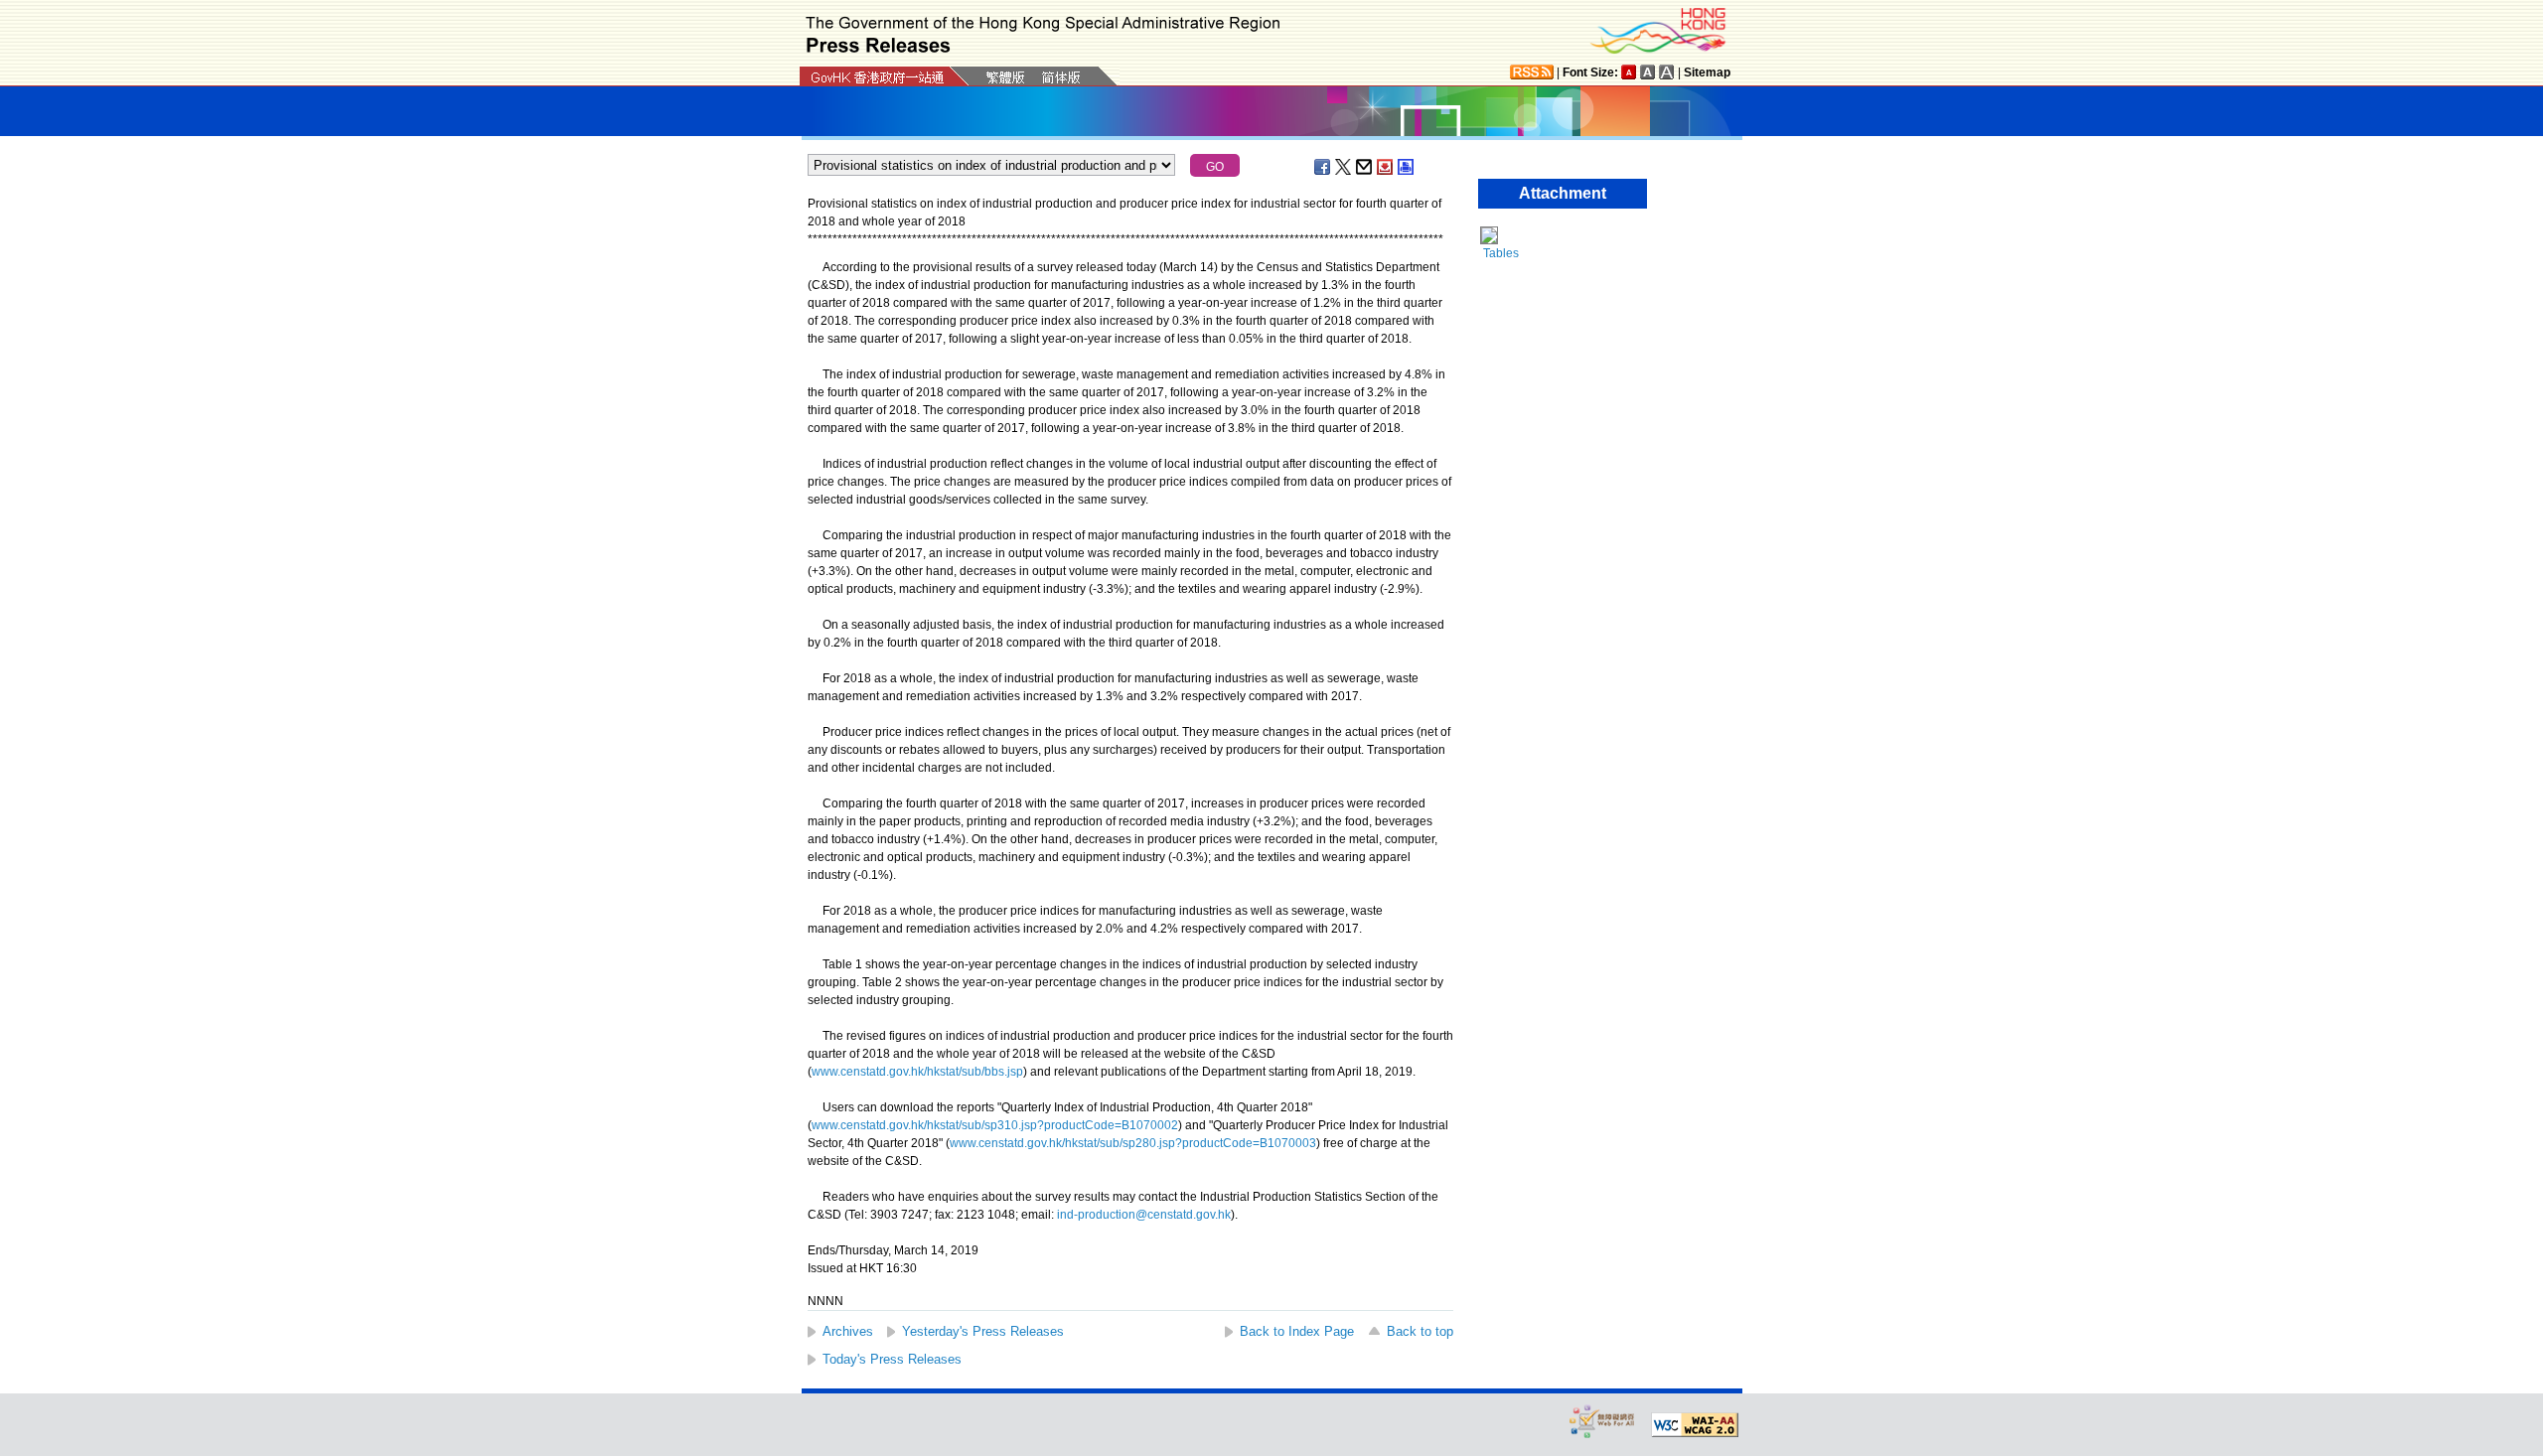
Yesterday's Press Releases (983, 1331)
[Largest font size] (1667, 72)
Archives (848, 1331)
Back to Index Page (1297, 1331)
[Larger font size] (1648, 72)
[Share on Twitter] (1344, 167)
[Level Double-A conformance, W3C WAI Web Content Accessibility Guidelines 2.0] (1695, 1425)
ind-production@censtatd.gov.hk (1144, 1215)
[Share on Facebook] (1323, 167)
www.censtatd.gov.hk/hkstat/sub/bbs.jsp (917, 1072)
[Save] (1386, 167)
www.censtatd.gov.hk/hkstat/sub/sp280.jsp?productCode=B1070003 (1133, 1143)
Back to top (1420, 1331)
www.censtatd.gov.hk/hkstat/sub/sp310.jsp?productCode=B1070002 (995, 1125)
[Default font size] (1629, 72)
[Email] (1365, 167)
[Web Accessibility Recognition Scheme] (1602, 1421)
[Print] (1407, 167)
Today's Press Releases (892, 1359)
